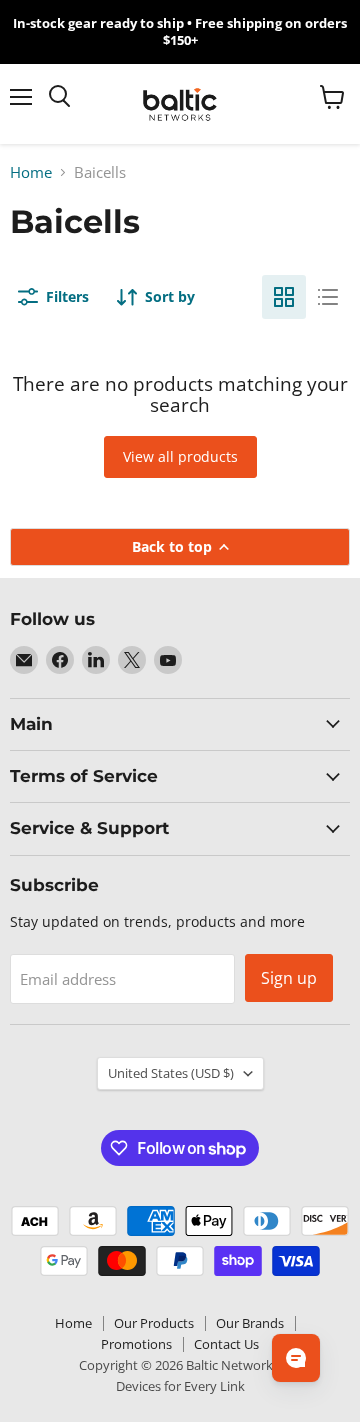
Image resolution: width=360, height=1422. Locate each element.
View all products (180, 456)
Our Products (154, 1323)
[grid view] (284, 297)
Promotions (136, 1344)
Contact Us (226, 1344)
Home (31, 172)
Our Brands (250, 1323)
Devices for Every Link (180, 1386)
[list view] (328, 297)
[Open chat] (296, 1358)
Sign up (289, 978)
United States (171, 1073)
